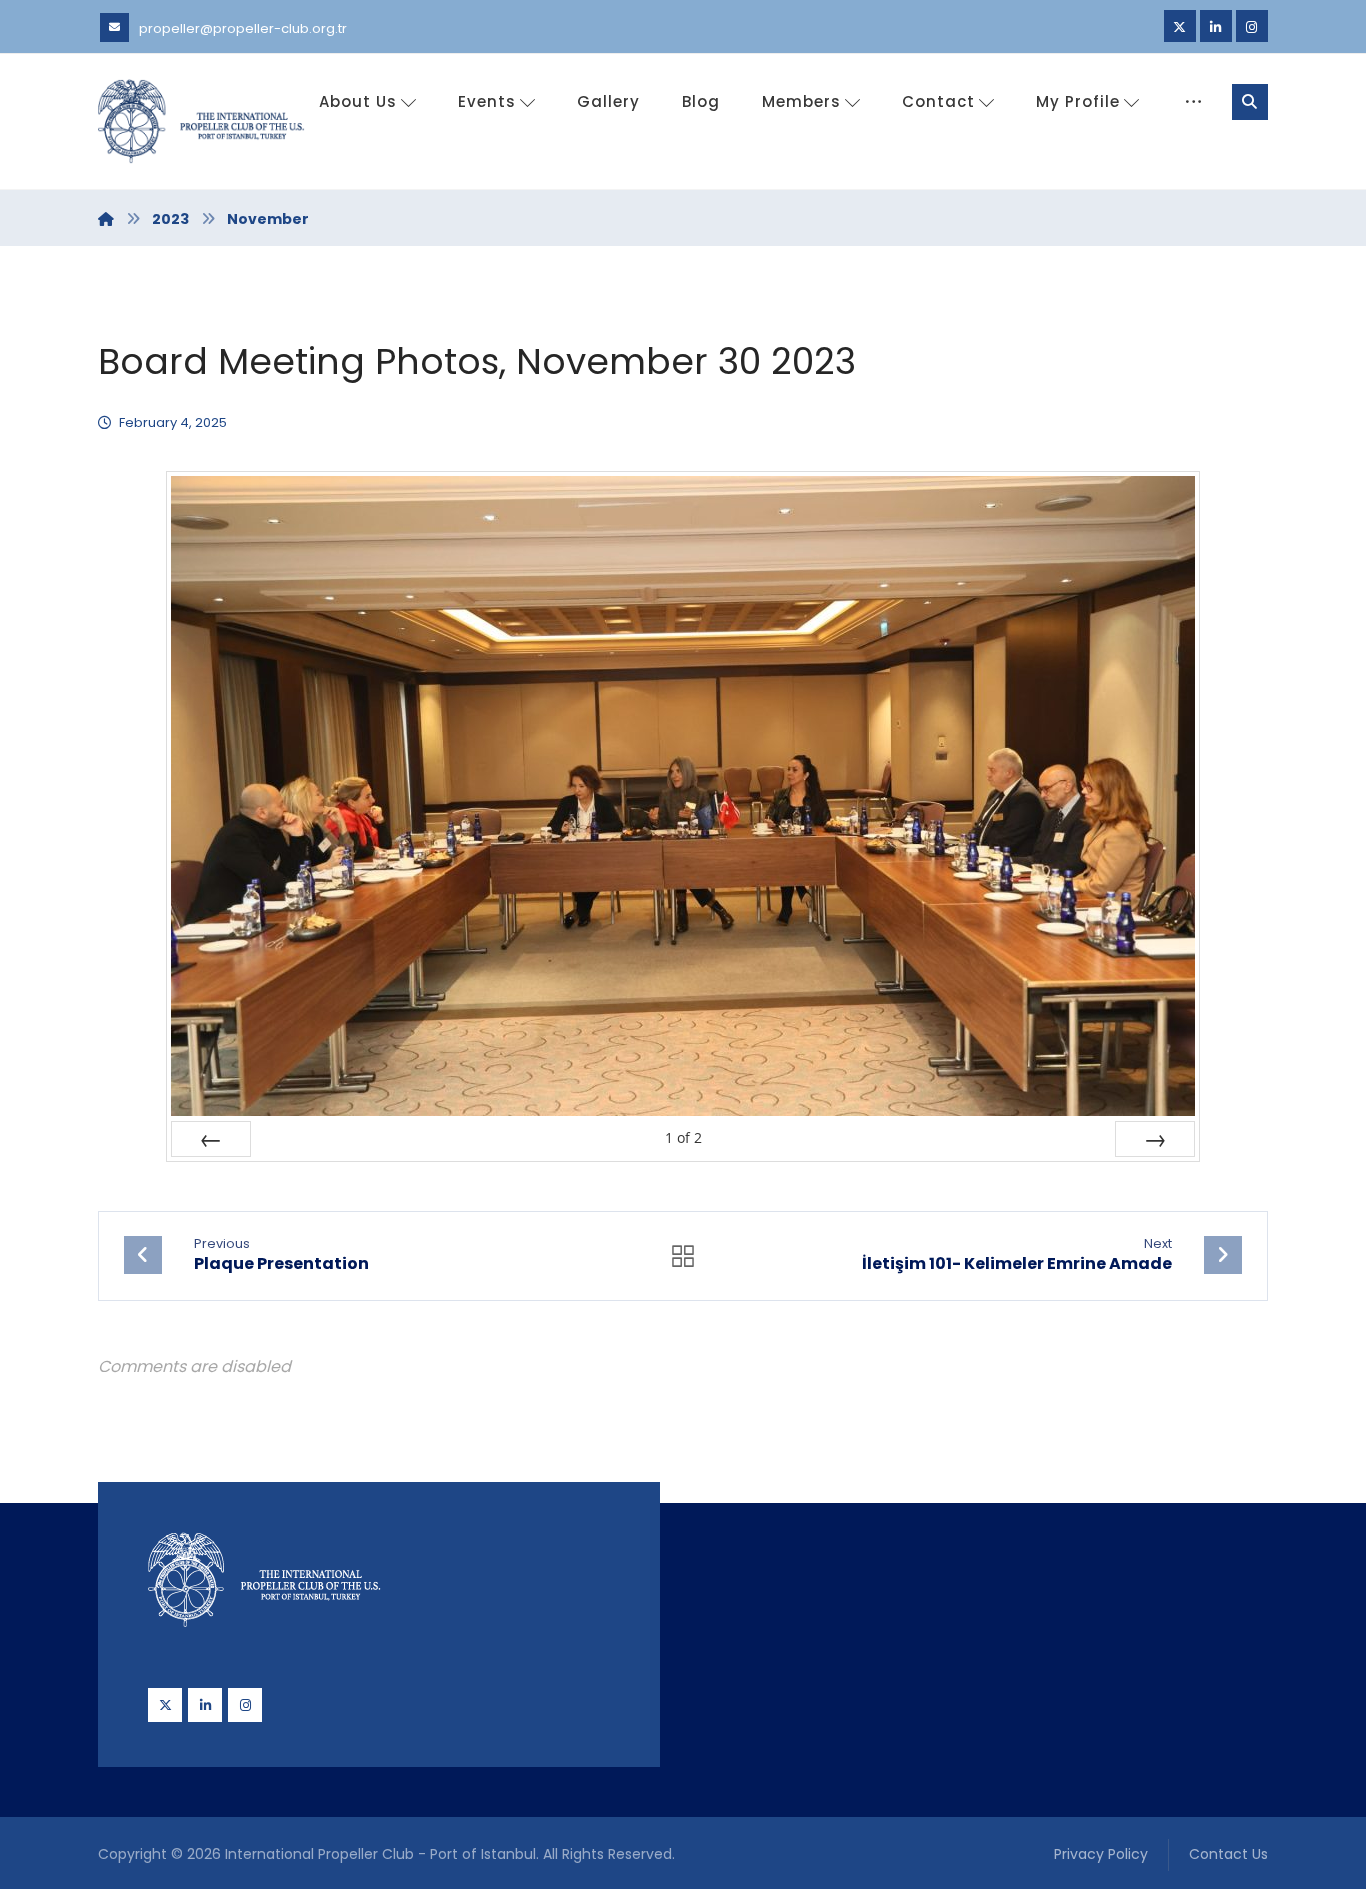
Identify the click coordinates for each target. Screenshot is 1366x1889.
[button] (1250, 102)
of (683, 1137)
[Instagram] (1252, 26)
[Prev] (211, 1139)
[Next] (1155, 1139)
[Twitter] (1180, 26)
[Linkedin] (1216, 26)
